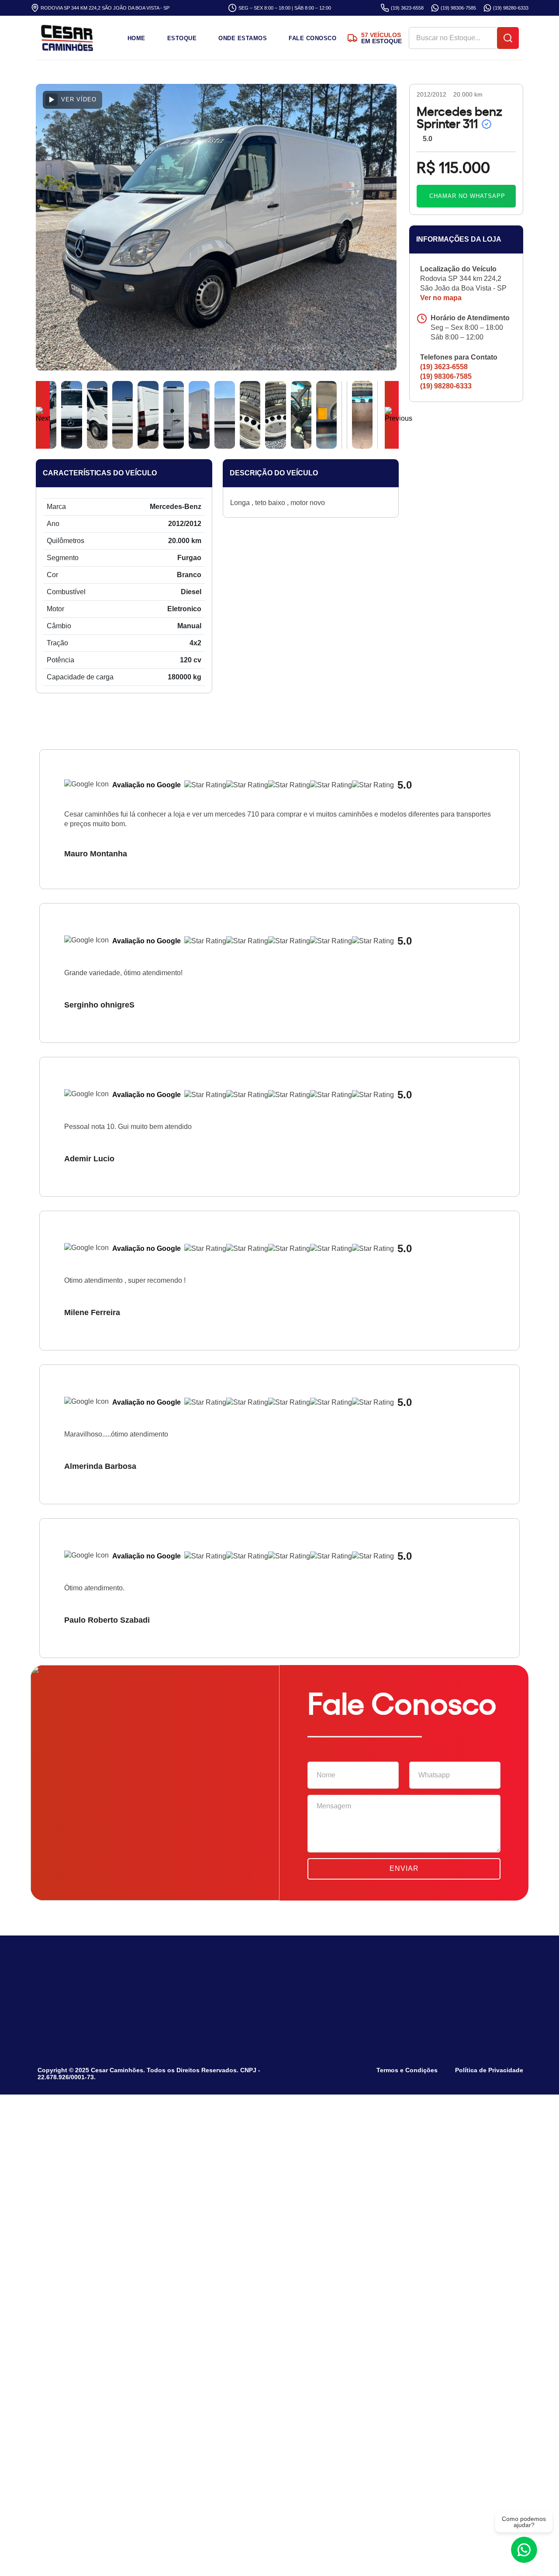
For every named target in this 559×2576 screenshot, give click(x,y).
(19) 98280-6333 (511, 8)
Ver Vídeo (79, 99)
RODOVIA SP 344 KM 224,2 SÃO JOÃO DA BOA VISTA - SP (105, 8)
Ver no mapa (442, 298)
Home (136, 38)
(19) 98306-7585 (458, 8)
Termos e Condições (407, 2070)
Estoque (182, 38)
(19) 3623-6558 (407, 8)
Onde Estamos (243, 38)
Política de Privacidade (489, 2070)
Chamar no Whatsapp (467, 196)
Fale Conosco (312, 38)
